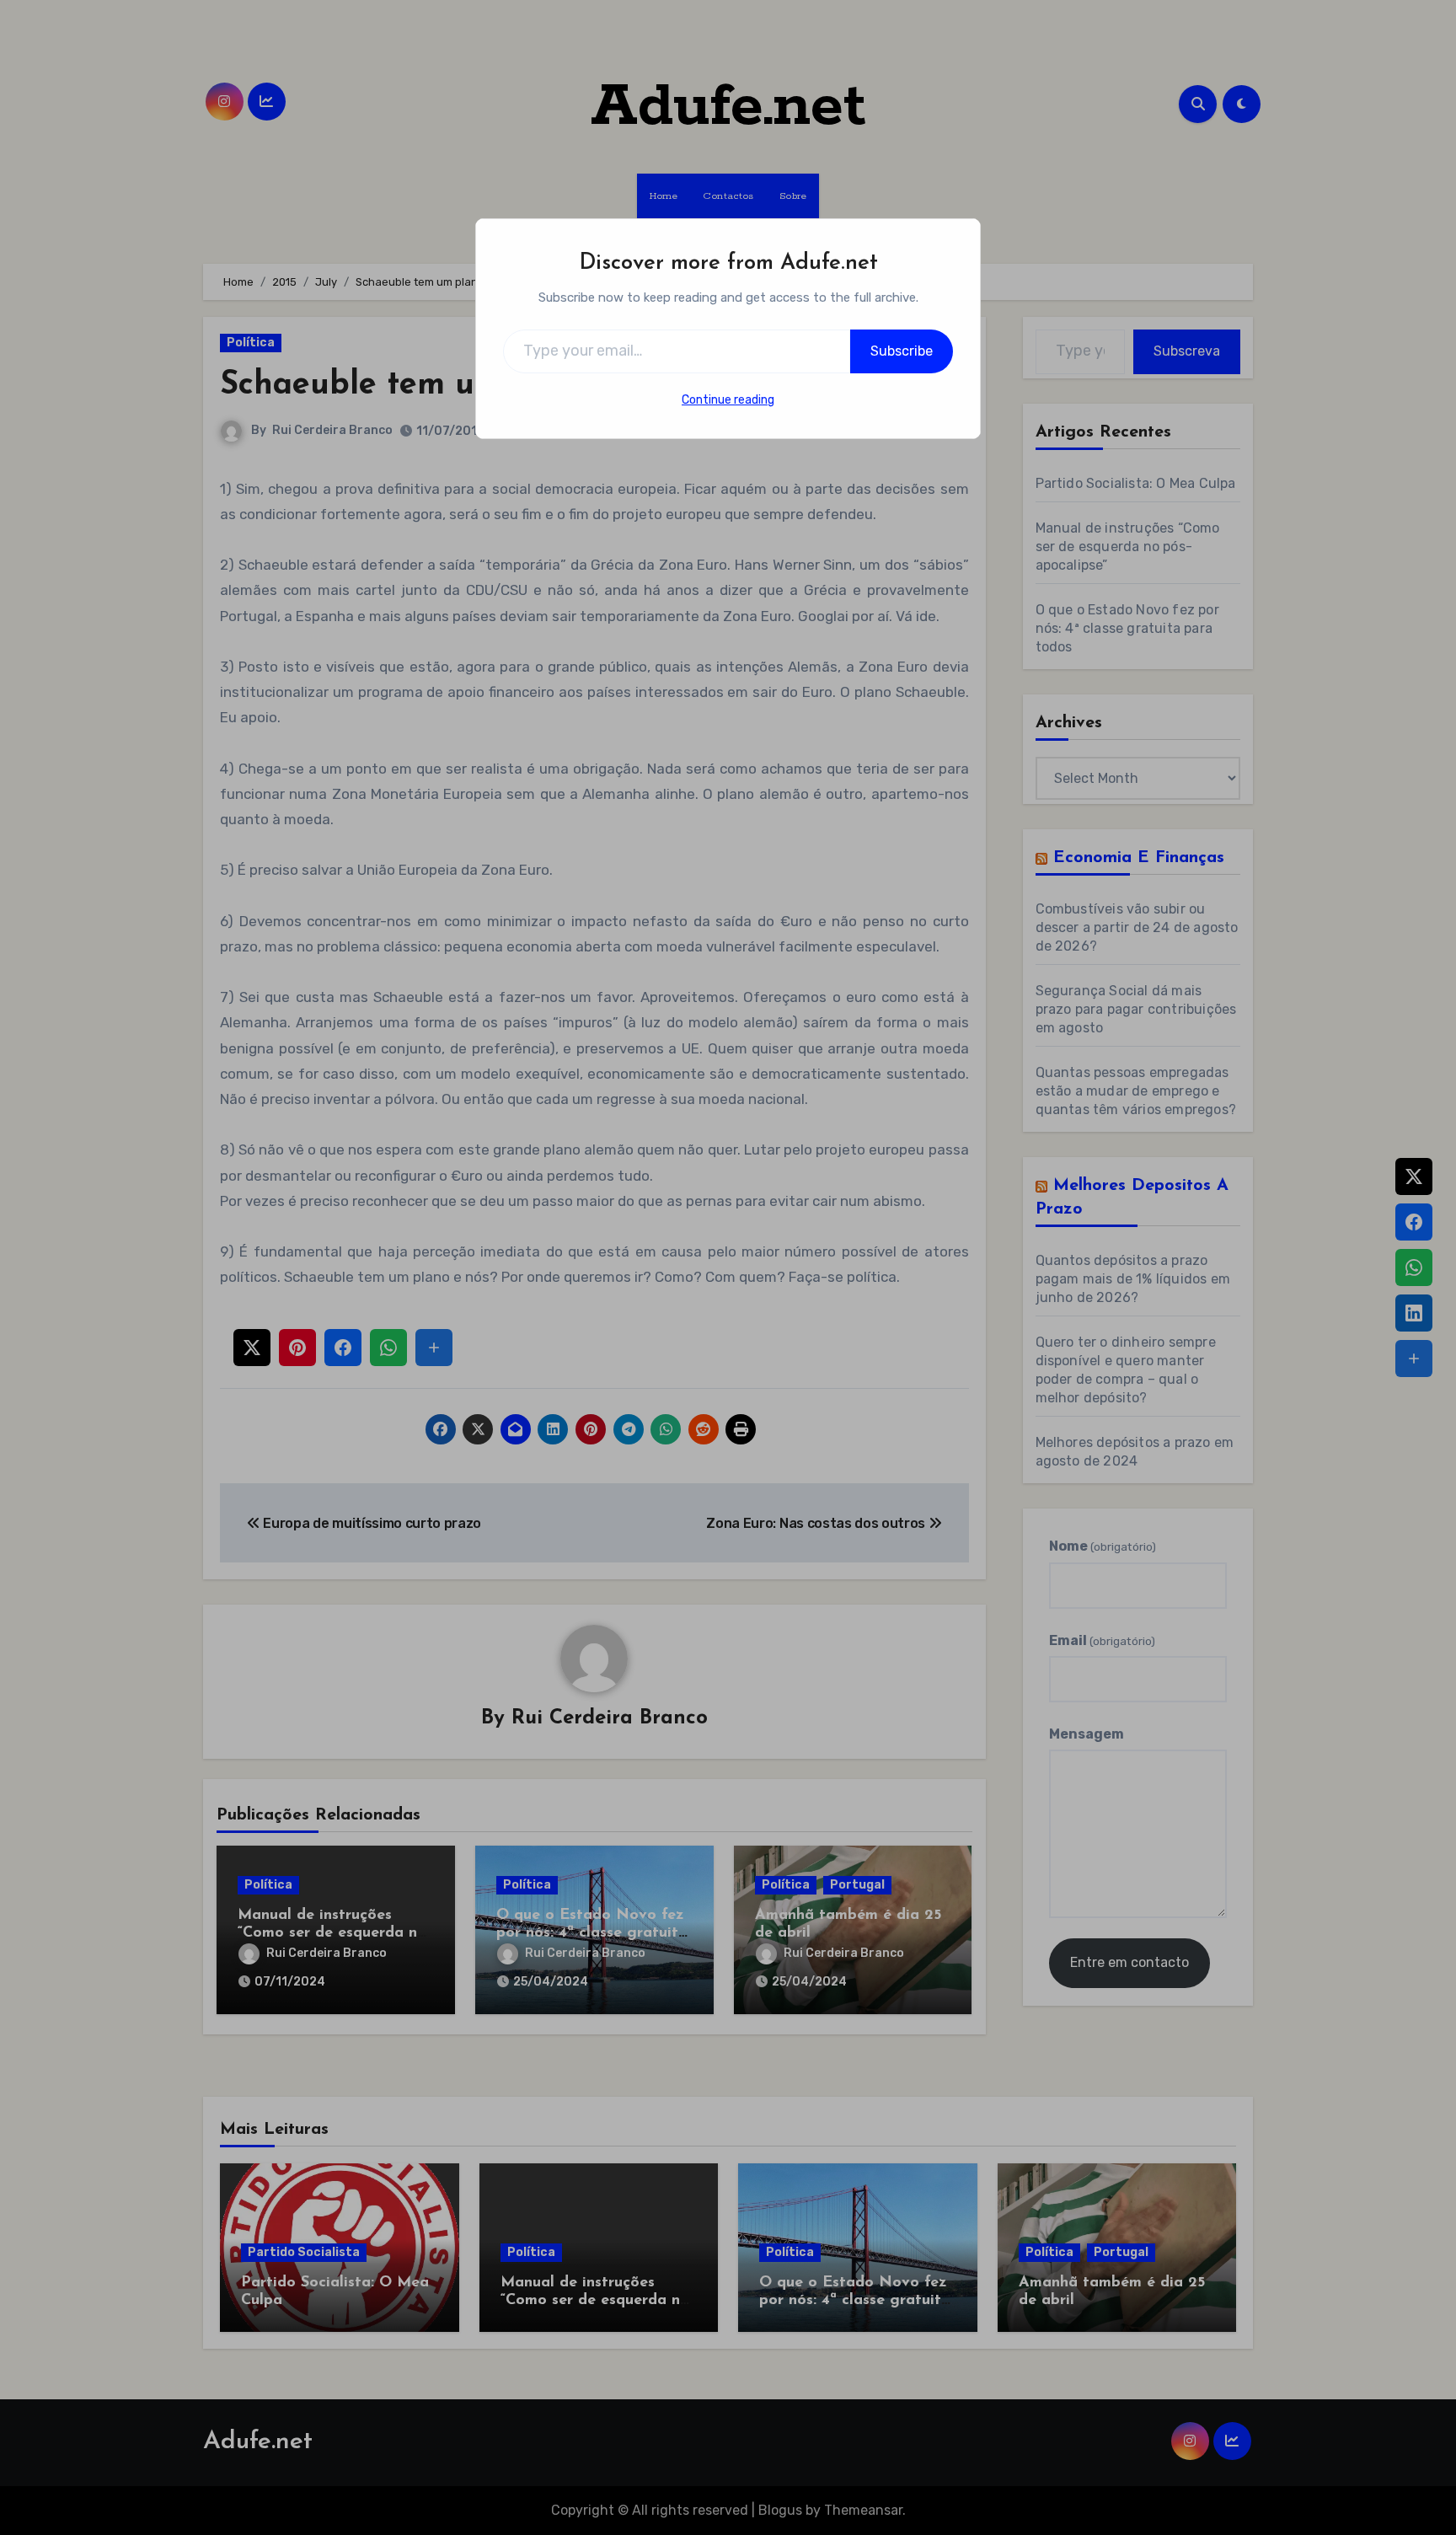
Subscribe (902, 351)
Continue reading (728, 400)
